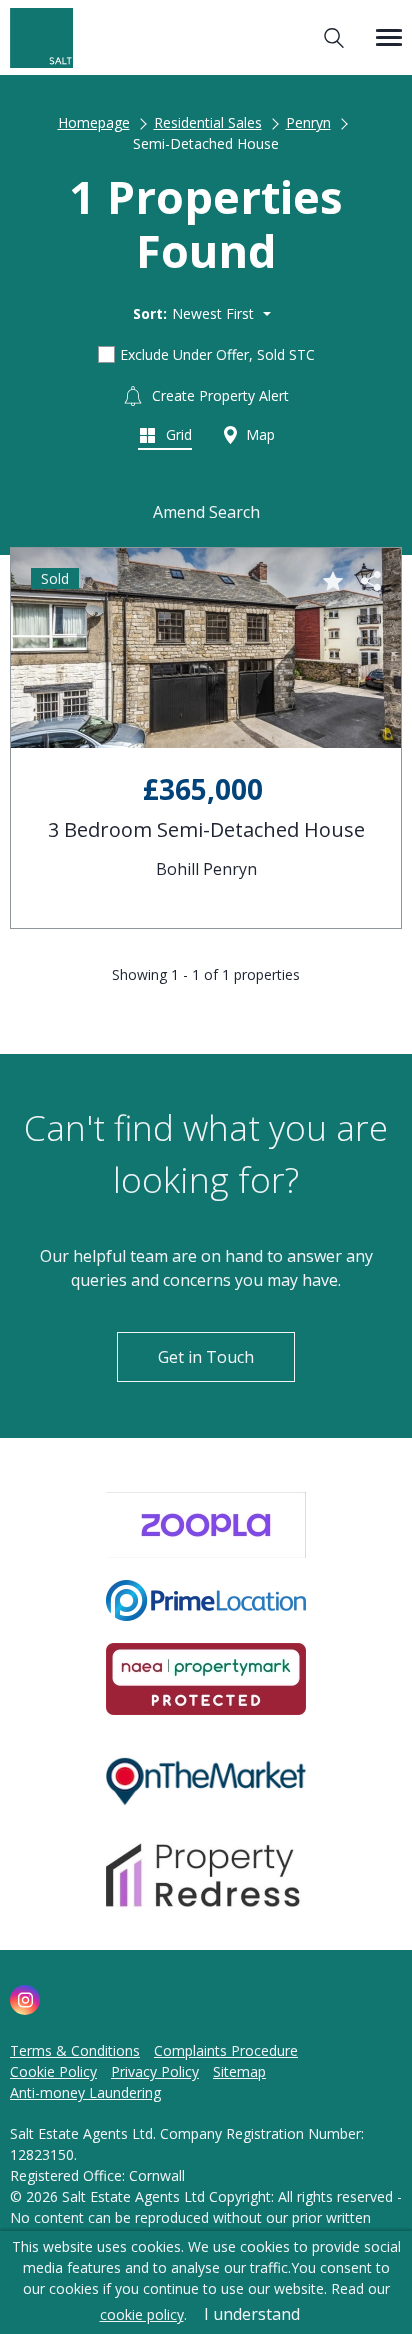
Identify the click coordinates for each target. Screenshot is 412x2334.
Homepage (94, 122)
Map (258, 434)
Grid (177, 434)
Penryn (308, 122)
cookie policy (142, 2314)
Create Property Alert (218, 395)
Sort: (150, 313)
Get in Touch (206, 1357)
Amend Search (206, 512)
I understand (252, 2314)
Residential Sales (208, 122)
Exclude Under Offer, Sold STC (217, 354)
